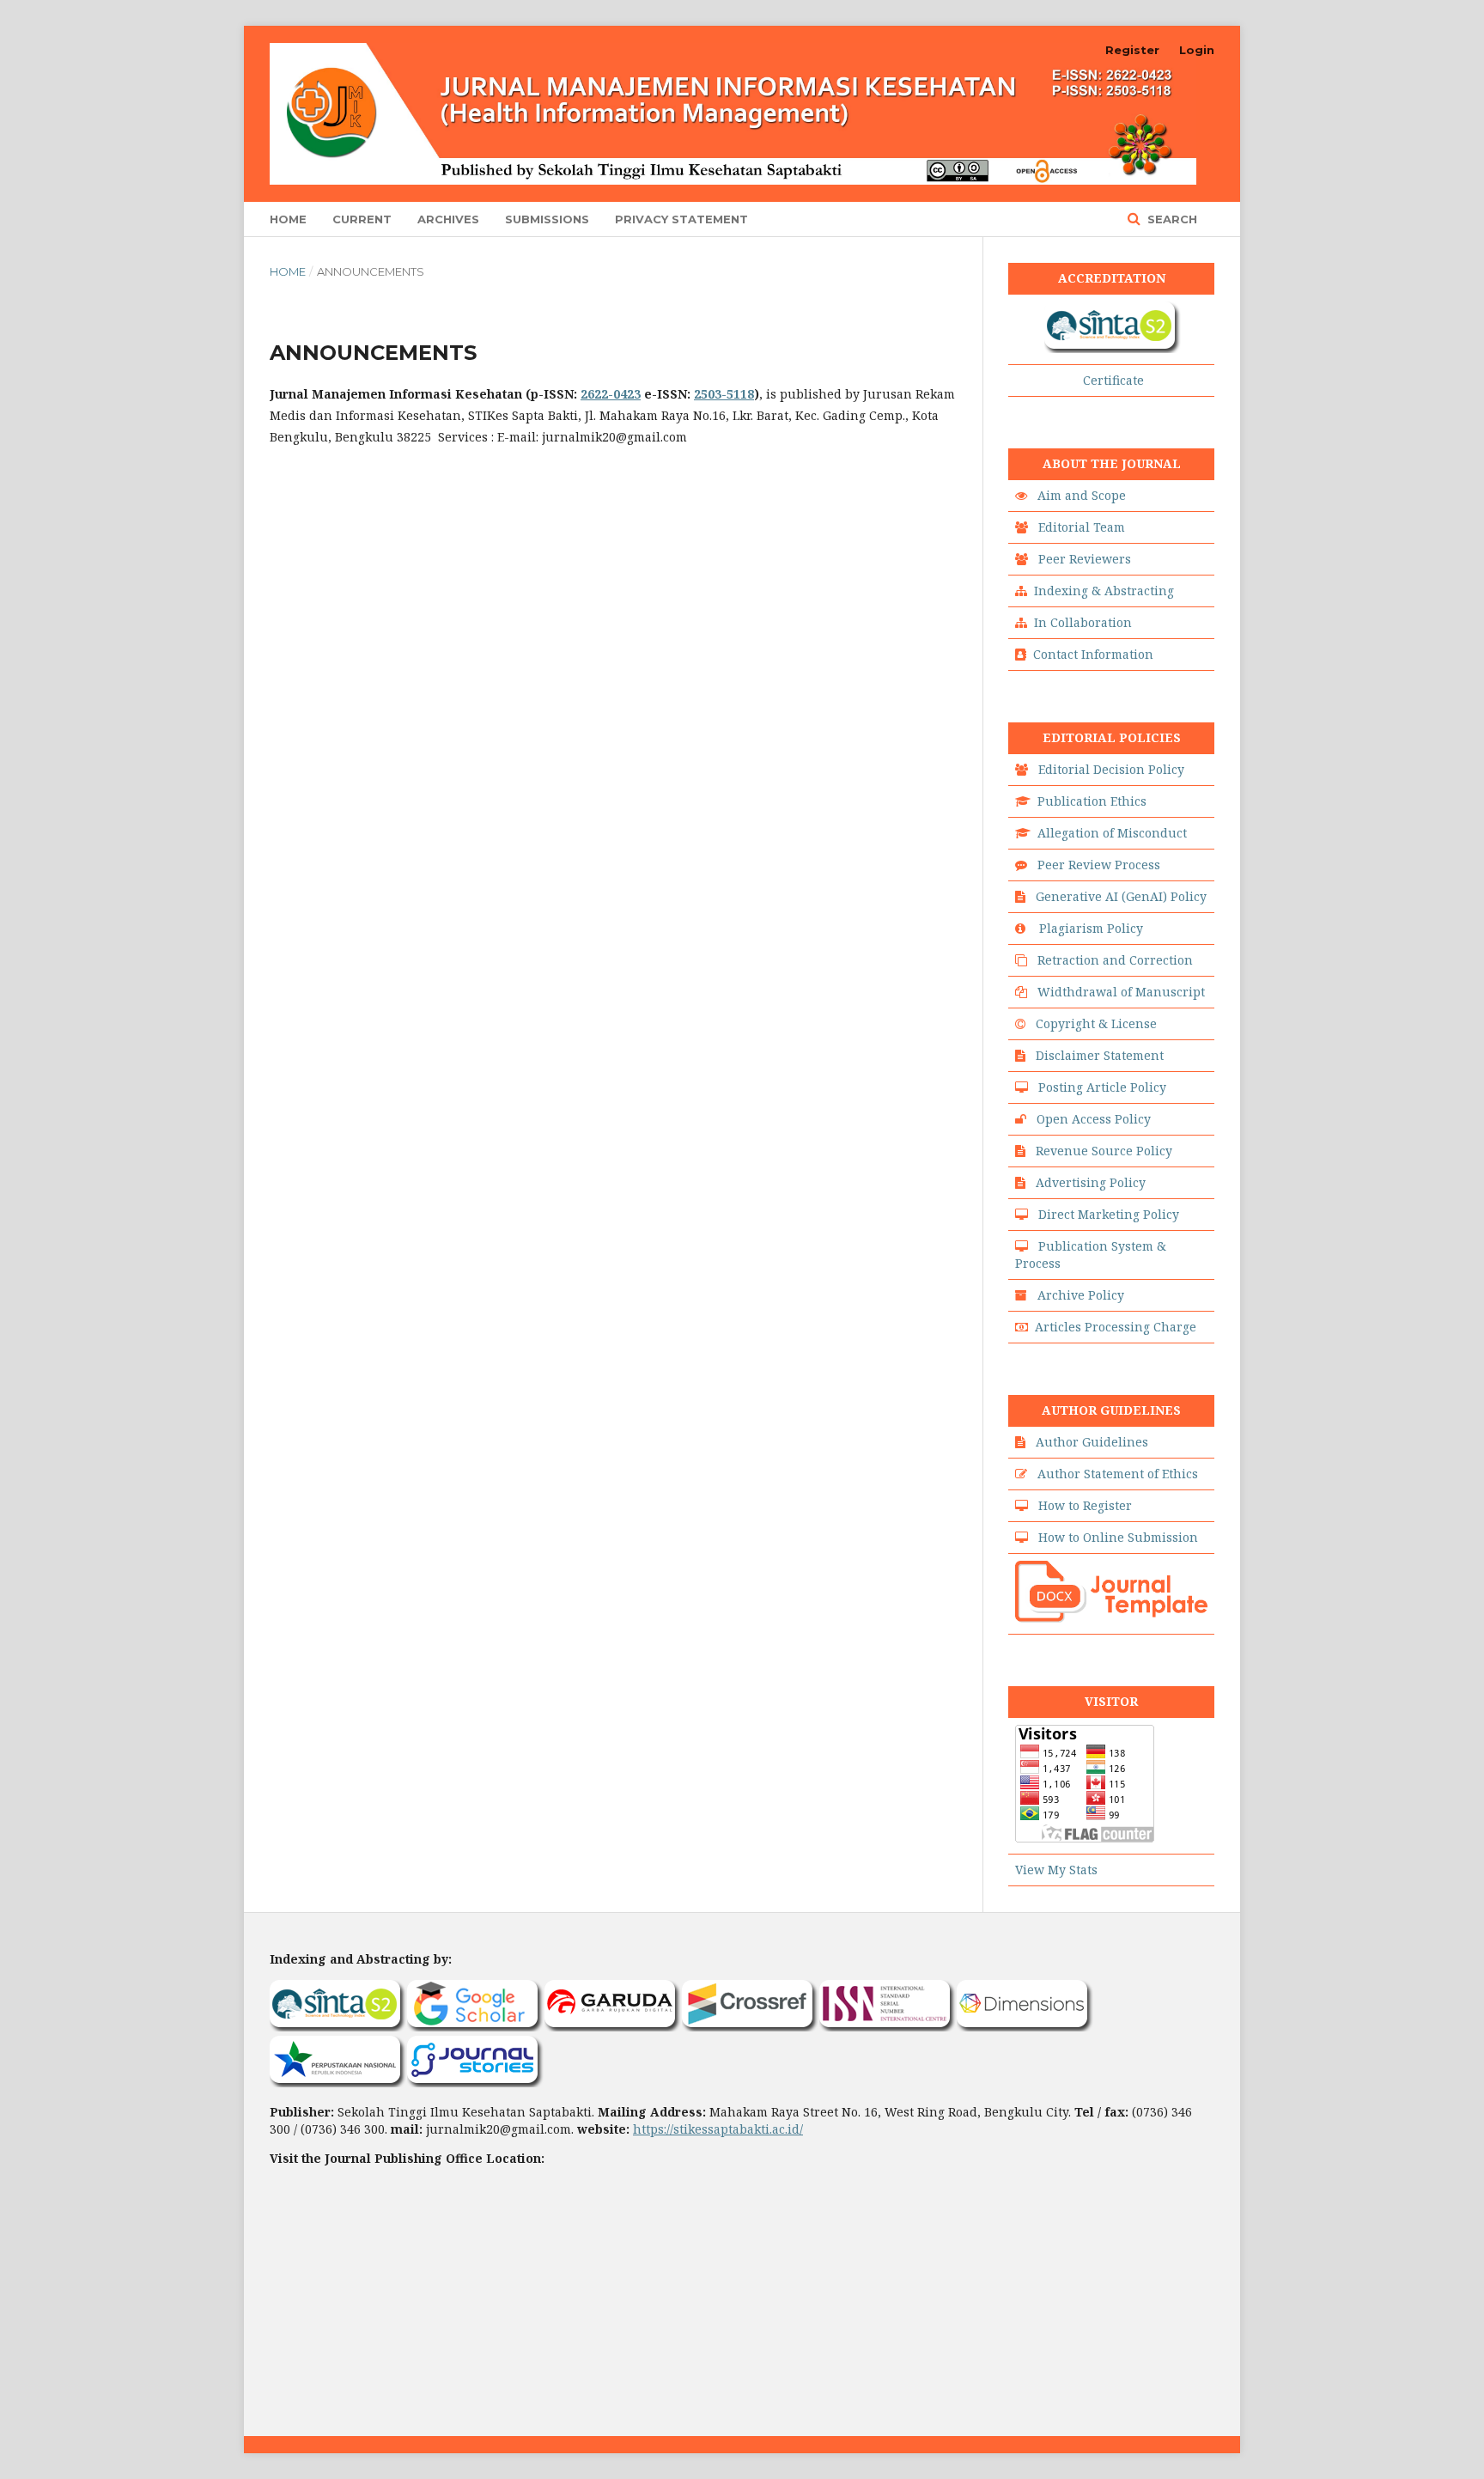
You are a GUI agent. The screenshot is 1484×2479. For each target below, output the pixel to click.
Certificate (1113, 380)
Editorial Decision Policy (1111, 769)
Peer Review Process (1099, 865)
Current (362, 219)
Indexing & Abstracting (1104, 591)
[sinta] (1113, 348)
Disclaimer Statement (1100, 1055)
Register (1132, 50)
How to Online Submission (1118, 1537)
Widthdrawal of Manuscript (1121, 992)
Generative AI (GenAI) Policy (1121, 896)
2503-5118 (724, 394)
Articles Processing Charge (1116, 1327)
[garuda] (613, 2027)
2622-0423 (611, 394)
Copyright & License (1096, 1023)
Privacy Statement (681, 219)
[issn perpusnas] (338, 2083)
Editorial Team (1082, 527)
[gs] (476, 2027)
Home (288, 219)
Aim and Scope (1082, 495)
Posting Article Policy (1102, 1087)
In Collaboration (1083, 622)
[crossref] (751, 2027)
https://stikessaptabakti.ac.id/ (718, 2129)
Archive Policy (1081, 1295)
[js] (476, 2083)
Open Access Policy (1094, 1119)
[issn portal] (888, 2027)
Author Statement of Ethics (1118, 1474)
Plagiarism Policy (1091, 928)
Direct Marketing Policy (1109, 1214)
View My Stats (1056, 1870)
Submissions (547, 219)
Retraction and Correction (1115, 960)
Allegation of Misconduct (1112, 833)
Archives (448, 219)
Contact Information (1093, 654)
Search (1171, 219)
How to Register (1085, 1505)
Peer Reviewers (1085, 559)
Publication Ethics (1092, 801)
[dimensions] (1025, 2027)
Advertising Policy (1091, 1182)
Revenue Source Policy (1104, 1151)
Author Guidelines (1092, 1442)
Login (1197, 50)
